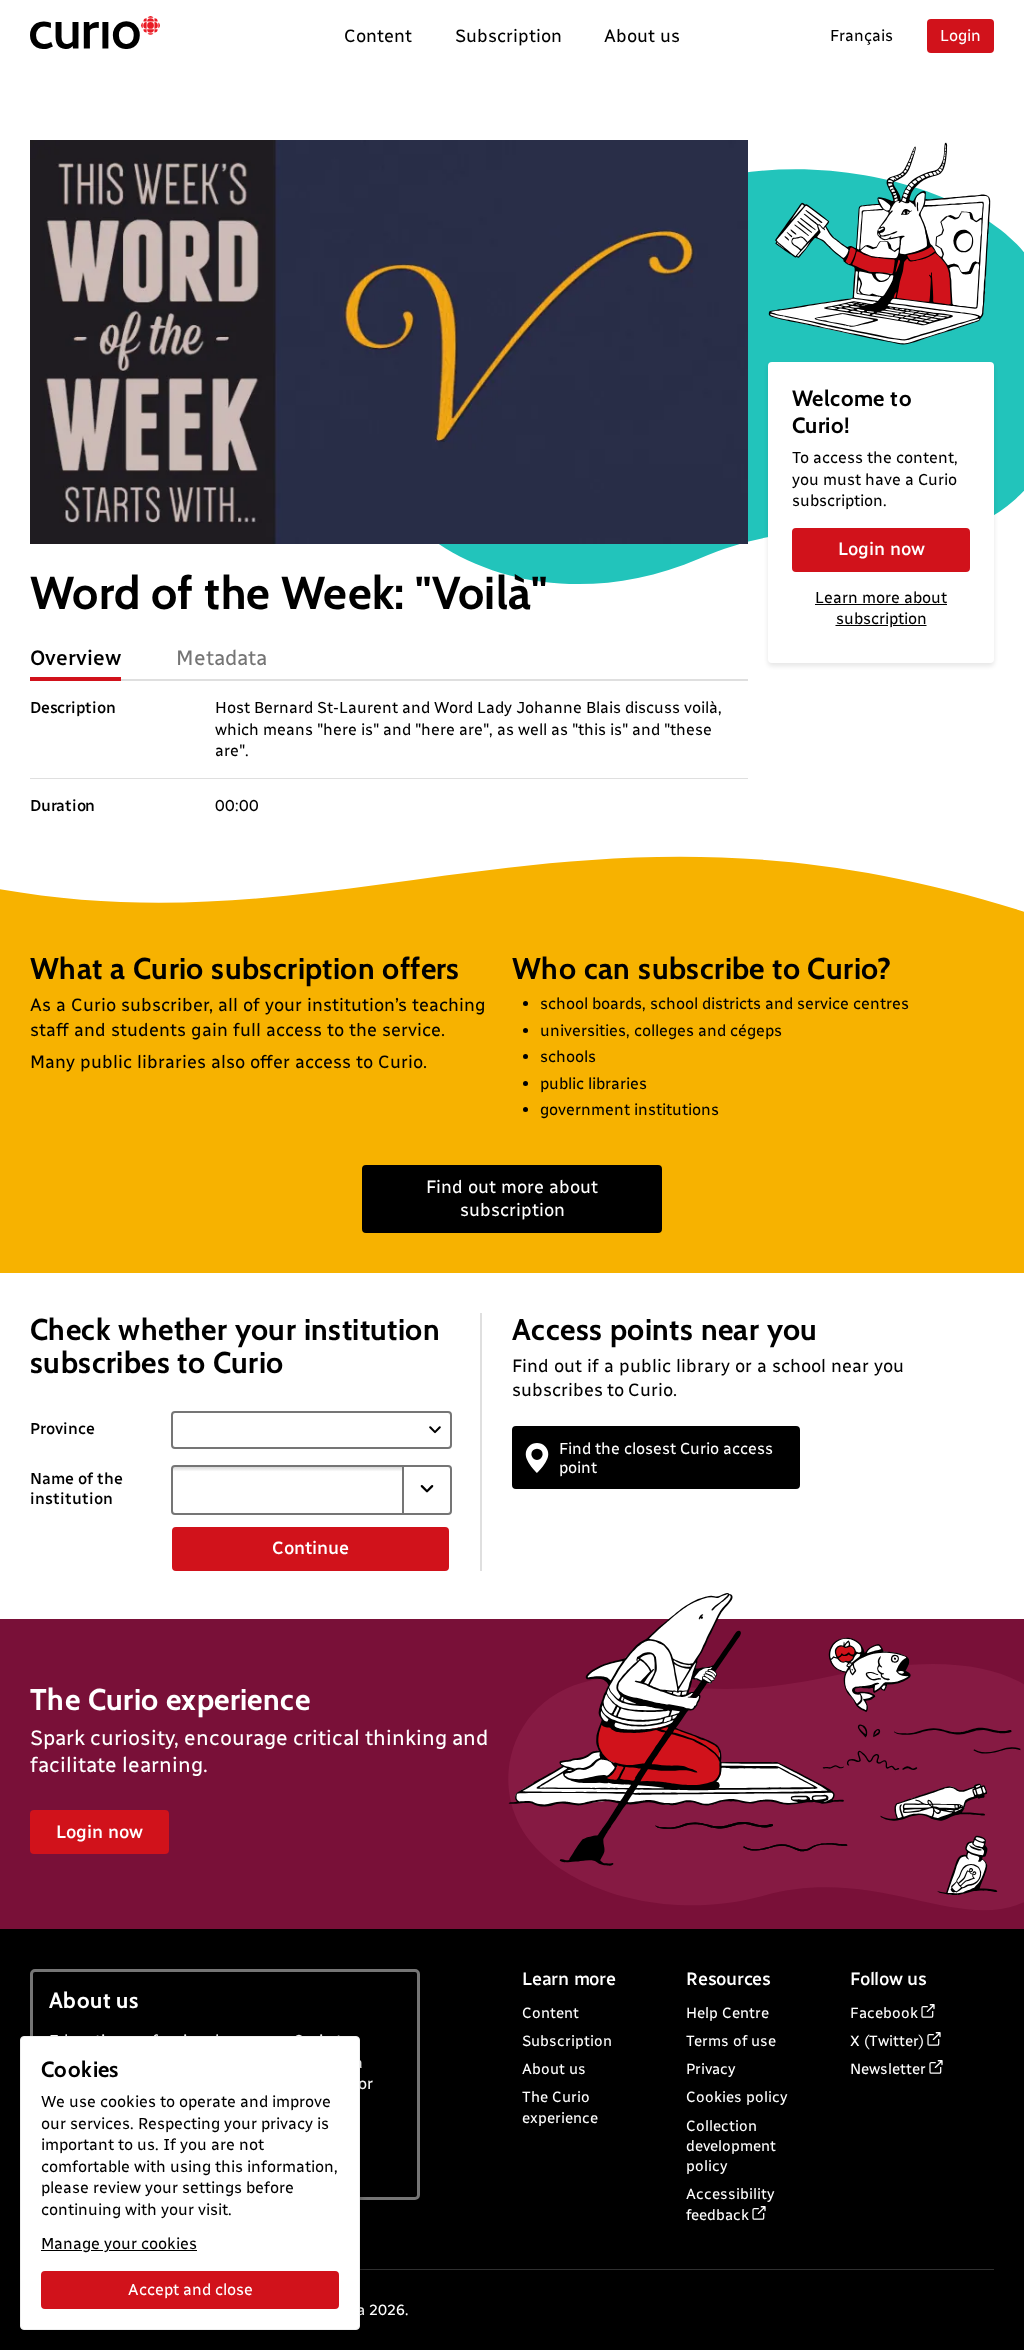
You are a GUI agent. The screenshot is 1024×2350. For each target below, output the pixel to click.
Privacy (710, 2069)
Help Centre (727, 2013)
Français (861, 35)
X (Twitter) (887, 2041)
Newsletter (888, 2069)
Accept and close (190, 2289)
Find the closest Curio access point (666, 1458)
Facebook (884, 2013)
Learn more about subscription (881, 608)
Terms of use (731, 2041)
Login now (881, 549)
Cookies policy (736, 2097)
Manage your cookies (119, 2243)
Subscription (567, 2041)
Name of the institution (76, 1489)
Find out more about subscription (512, 1198)
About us (554, 2069)
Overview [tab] (75, 657)
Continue (310, 1548)
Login (960, 35)
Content (550, 2013)
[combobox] (288, 1490)
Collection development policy (731, 2146)
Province (62, 1428)
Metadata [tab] (221, 657)
